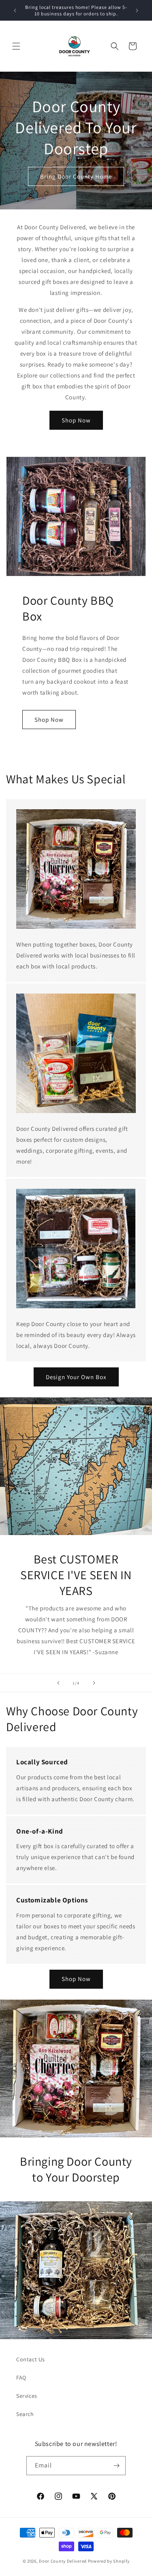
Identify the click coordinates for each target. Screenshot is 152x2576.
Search (25, 2414)
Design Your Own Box (76, 1377)
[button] (16, 46)
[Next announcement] (137, 11)
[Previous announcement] (15, 11)
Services (27, 2396)
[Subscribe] (116, 2466)
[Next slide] (94, 1683)
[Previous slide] (58, 1683)
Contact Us (31, 2359)
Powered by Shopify (109, 2561)
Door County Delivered (63, 2561)
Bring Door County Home (76, 176)
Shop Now (76, 420)
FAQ (21, 2378)
